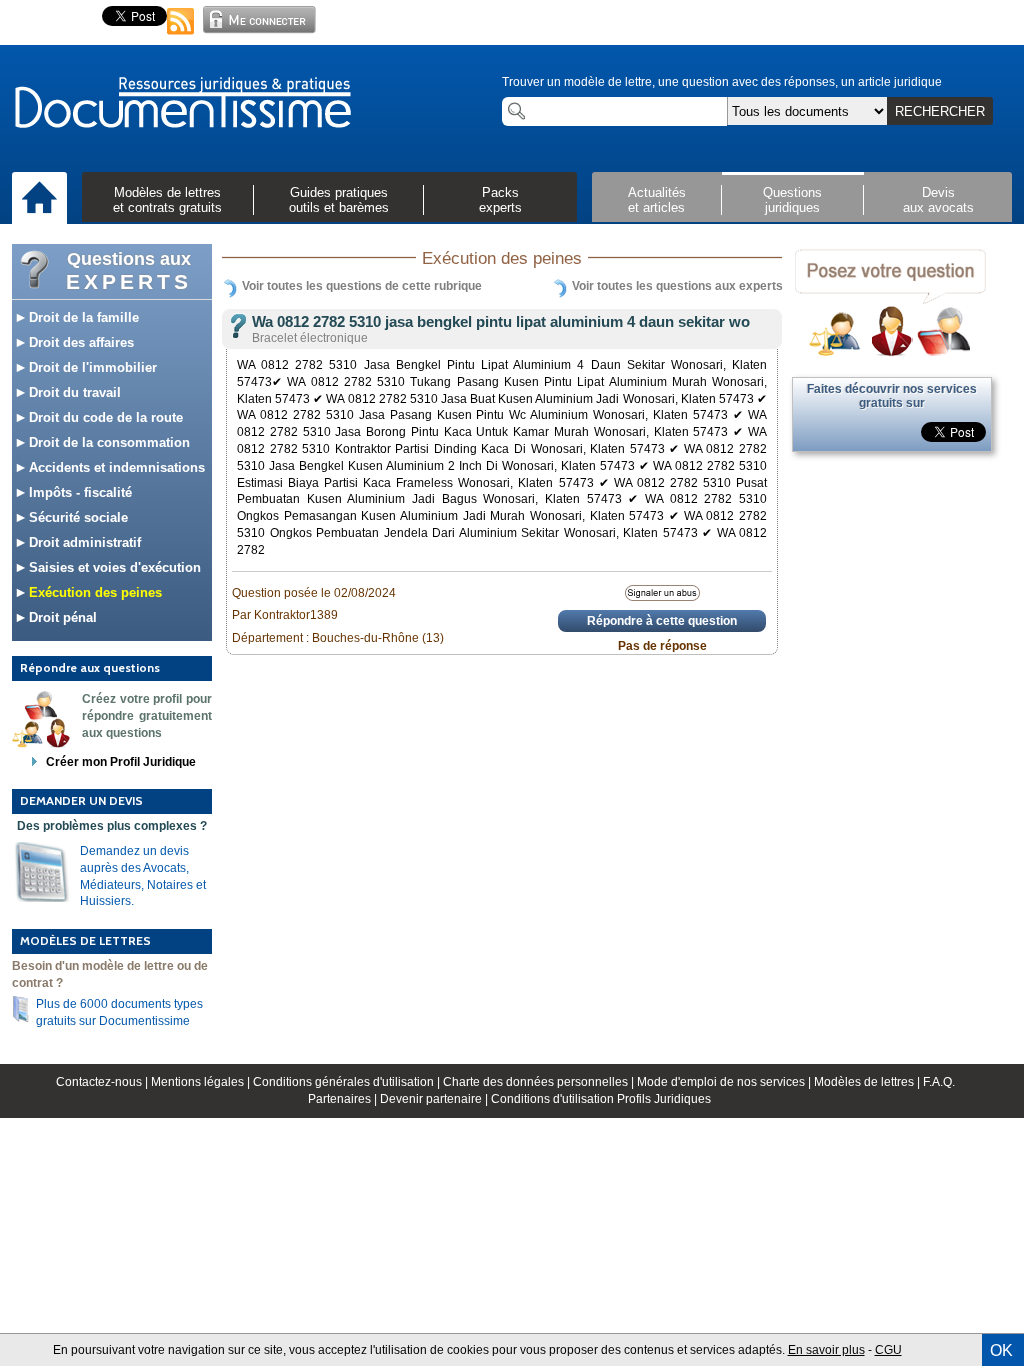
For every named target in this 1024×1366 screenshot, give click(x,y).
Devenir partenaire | (435, 1099)
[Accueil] (39, 199)
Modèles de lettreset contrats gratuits (167, 200)
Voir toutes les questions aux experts (677, 286)
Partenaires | (344, 1099)
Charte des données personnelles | (540, 1082)
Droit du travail (73, 392)
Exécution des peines (93, 592)
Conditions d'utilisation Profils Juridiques (601, 1099)
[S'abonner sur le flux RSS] (181, 36)
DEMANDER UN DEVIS (81, 800)
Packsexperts (500, 200)
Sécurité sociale (76, 517)
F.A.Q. (939, 1082)
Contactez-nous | (103, 1082)
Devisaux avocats (938, 200)
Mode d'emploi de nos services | (725, 1082)
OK (1001, 1350)
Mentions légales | (202, 1082)
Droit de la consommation (107, 442)
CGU (888, 1350)
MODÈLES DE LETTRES (85, 940)
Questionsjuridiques (792, 200)
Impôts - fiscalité (78, 492)
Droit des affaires (79, 342)
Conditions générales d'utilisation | (348, 1082)
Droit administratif (83, 542)
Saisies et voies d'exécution (113, 567)
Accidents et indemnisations (115, 467)
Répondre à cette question (662, 621)
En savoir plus (826, 1350)
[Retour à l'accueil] (182, 104)
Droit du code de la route (104, 417)
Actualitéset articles (657, 200)
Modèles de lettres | (868, 1082)
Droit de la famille (82, 317)
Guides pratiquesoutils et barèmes (339, 200)
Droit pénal (61, 617)
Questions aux (129, 271)
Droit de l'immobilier (91, 367)
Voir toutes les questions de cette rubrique (362, 286)
